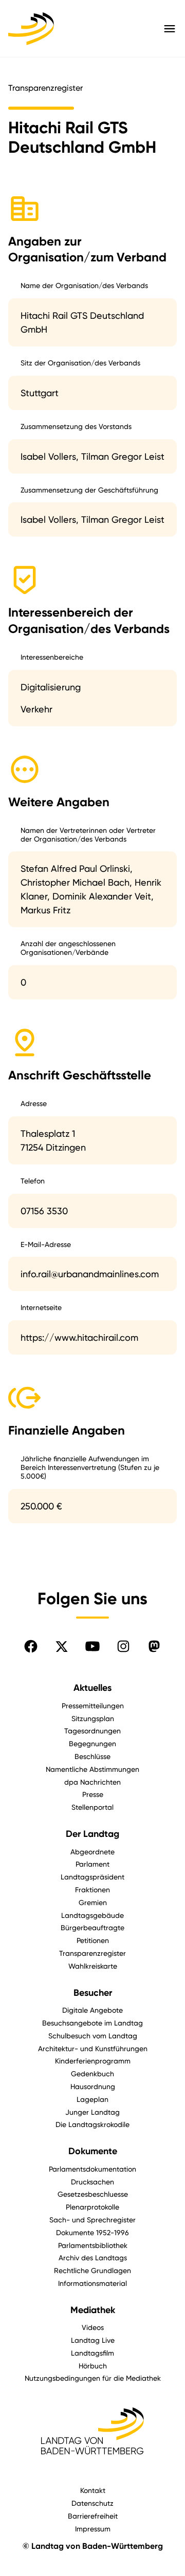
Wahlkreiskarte (93, 1966)
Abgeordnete (92, 1852)
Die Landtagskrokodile (92, 2124)
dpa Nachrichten (92, 1782)
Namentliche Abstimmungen (92, 1769)
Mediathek (93, 2310)
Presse (93, 1794)
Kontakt (93, 2490)
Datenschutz (92, 2503)
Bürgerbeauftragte (92, 1927)
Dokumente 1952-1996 (92, 2232)
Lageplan (92, 2099)
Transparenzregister (92, 1953)
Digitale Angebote (92, 2010)
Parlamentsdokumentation (92, 2169)
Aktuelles (92, 1688)
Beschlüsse (92, 1756)
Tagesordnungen (92, 1731)
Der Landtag (92, 1834)
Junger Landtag (92, 2112)
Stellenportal (92, 1807)
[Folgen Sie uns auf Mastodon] (154, 1646)
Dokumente (93, 2151)
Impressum (93, 2529)
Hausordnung (93, 2086)
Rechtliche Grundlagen (92, 2270)
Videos (93, 2327)
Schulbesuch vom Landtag (93, 2036)
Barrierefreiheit (93, 2516)
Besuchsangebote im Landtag (92, 2023)
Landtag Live (93, 2340)
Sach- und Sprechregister (92, 2220)
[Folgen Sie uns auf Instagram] (123, 1646)
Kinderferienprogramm (93, 2061)
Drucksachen (92, 2182)
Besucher (93, 1993)
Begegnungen (92, 1743)
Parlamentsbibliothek (93, 2245)
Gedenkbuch (92, 2073)
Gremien (93, 1902)
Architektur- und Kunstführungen (93, 2048)
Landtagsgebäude (92, 1915)
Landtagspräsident (92, 1877)
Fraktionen (92, 1889)
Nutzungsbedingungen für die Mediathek (93, 2378)
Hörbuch (93, 2366)
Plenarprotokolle (92, 2207)
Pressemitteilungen (93, 1705)
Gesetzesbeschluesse (93, 2194)
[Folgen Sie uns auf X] (62, 1646)
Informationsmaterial (92, 2283)
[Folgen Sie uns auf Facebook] (31, 1646)
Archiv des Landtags (93, 2257)
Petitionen (93, 1940)
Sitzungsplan (93, 1718)
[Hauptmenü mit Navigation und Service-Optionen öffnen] (170, 29)
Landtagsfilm (92, 2353)
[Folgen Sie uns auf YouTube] (92, 1646)
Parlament (92, 1864)
